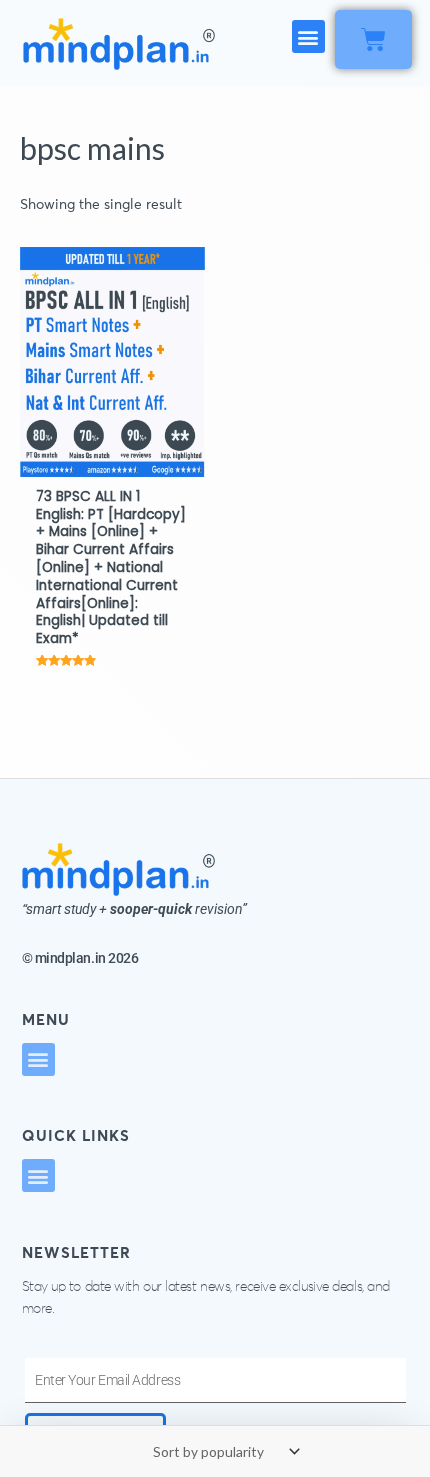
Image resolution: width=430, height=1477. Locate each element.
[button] (308, 36)
